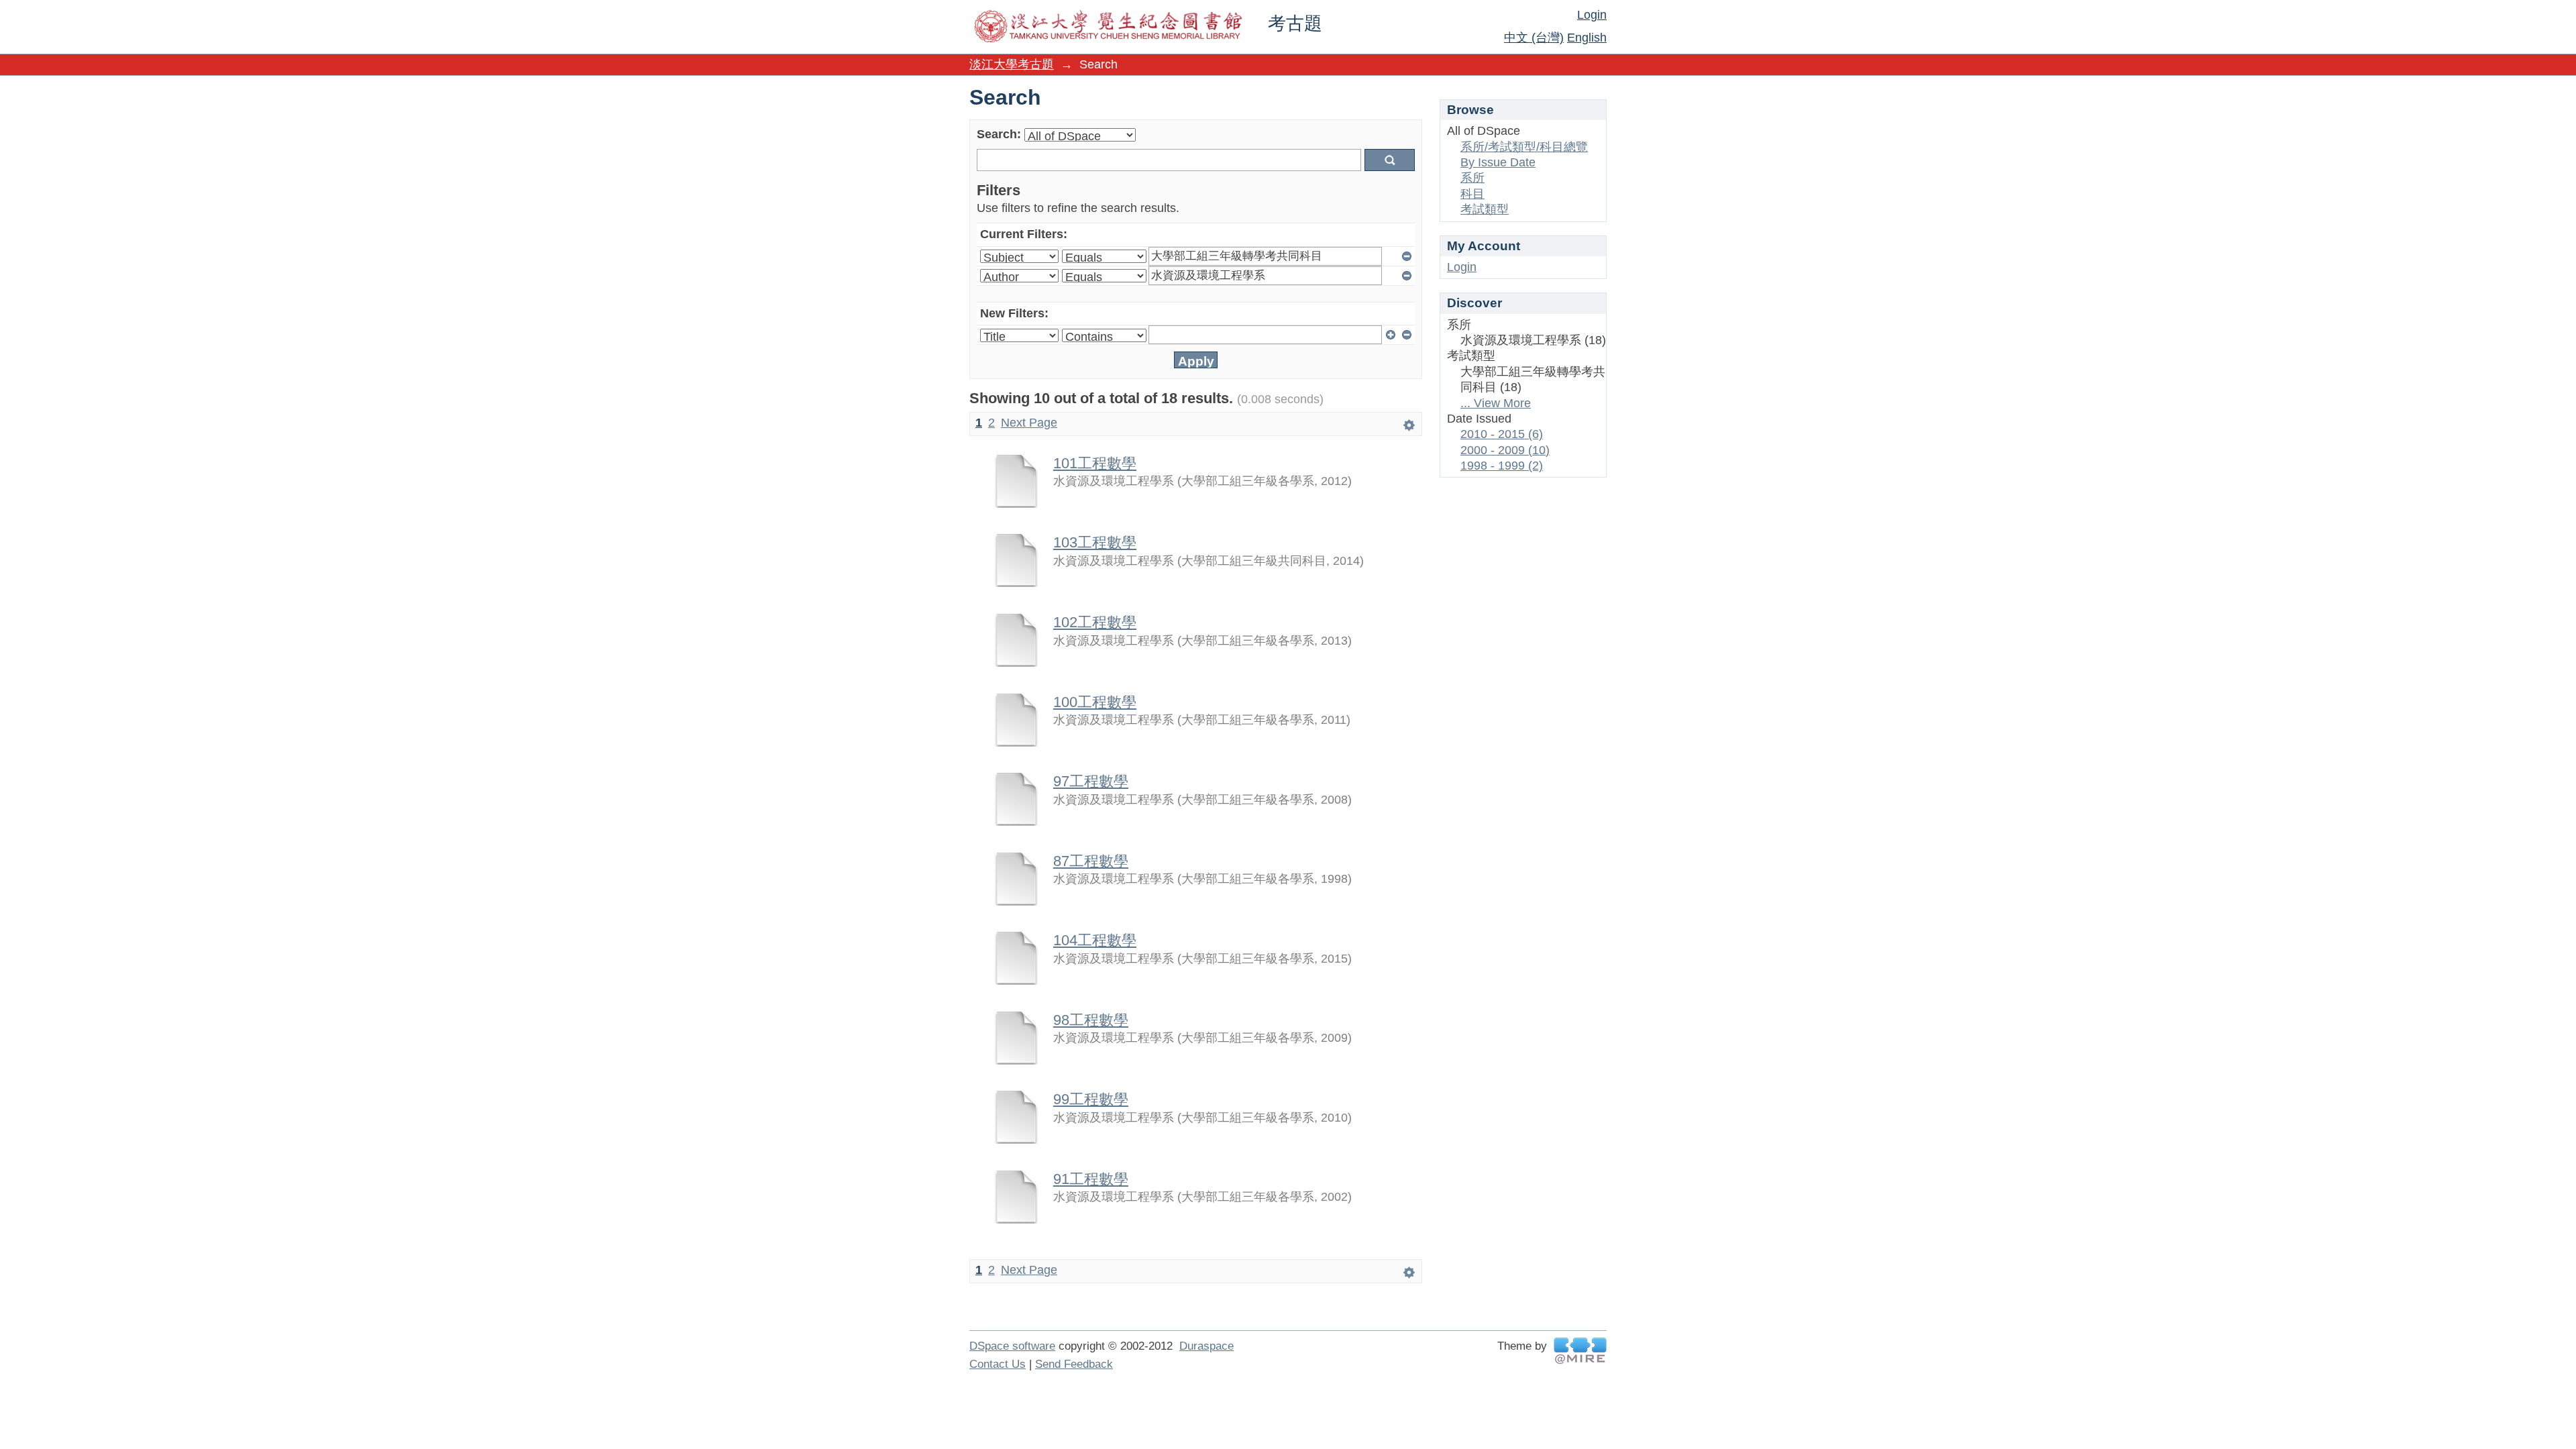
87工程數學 (1091, 861)
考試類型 (1485, 209)
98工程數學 (1091, 1020)
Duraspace (1206, 1346)
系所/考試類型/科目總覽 (1524, 147)
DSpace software (1012, 1346)
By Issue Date (1498, 162)
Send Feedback (1074, 1364)
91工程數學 (1091, 1179)
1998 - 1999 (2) (1502, 466)
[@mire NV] (1580, 1351)
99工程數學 (1091, 1099)
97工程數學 (1091, 781)
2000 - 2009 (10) (1505, 450)
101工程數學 (1095, 463)
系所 (1472, 178)
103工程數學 (1095, 542)
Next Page (1029, 423)
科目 (1472, 194)
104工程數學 (1095, 940)
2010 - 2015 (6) (1502, 434)
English (1587, 38)
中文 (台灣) (1534, 38)
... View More (1496, 403)
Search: (999, 134)
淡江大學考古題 (1012, 64)
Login (1592, 15)
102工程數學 (1095, 622)
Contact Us (998, 1364)
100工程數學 (1095, 702)
